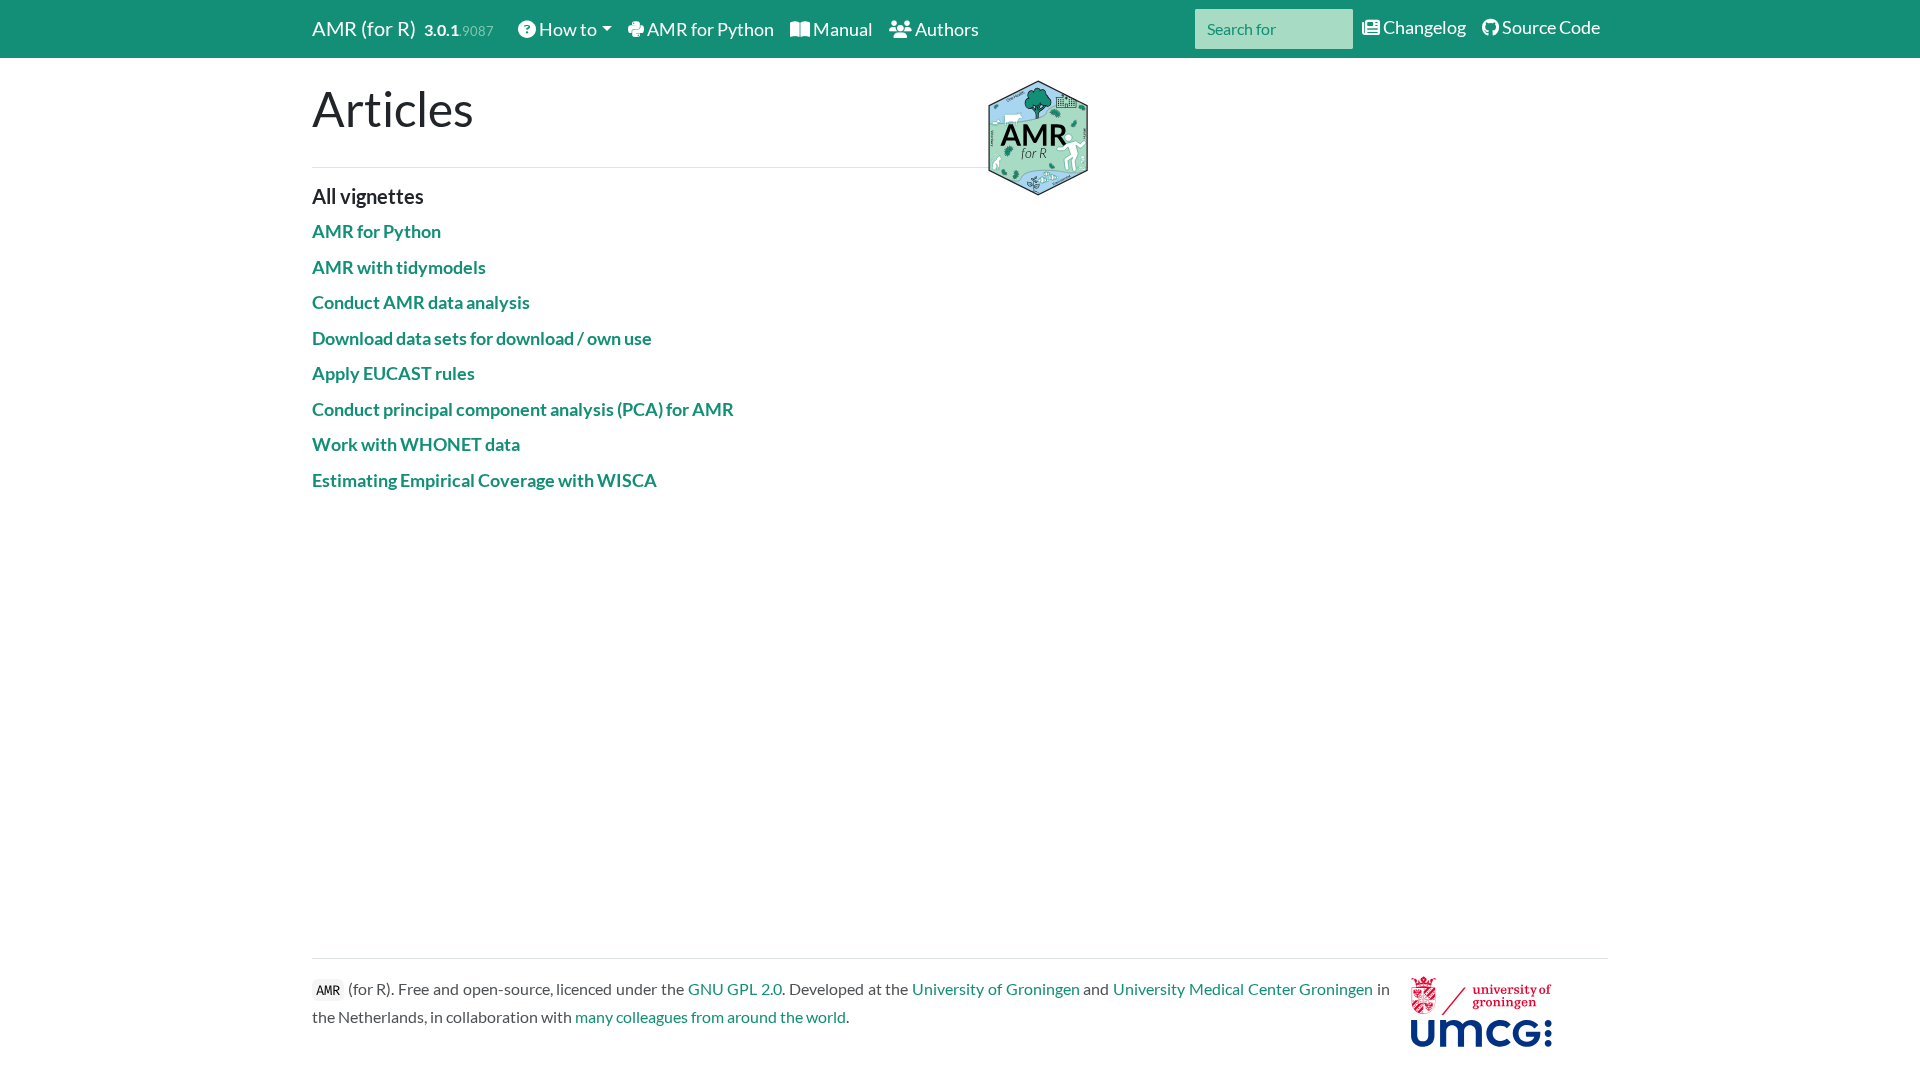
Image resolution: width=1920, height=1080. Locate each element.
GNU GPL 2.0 (735, 988)
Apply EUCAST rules (393, 373)
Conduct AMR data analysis (421, 302)
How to (566, 29)
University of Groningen (995, 988)
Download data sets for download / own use (482, 338)
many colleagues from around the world (710, 1016)
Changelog (1423, 27)
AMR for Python (709, 29)
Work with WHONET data (416, 444)
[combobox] (1274, 29)
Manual (841, 29)
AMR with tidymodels (399, 267)
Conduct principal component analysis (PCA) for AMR (523, 409)
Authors (945, 29)
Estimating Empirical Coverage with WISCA (484, 480)
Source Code (1549, 27)
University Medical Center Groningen (1243, 988)
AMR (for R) (364, 28)
